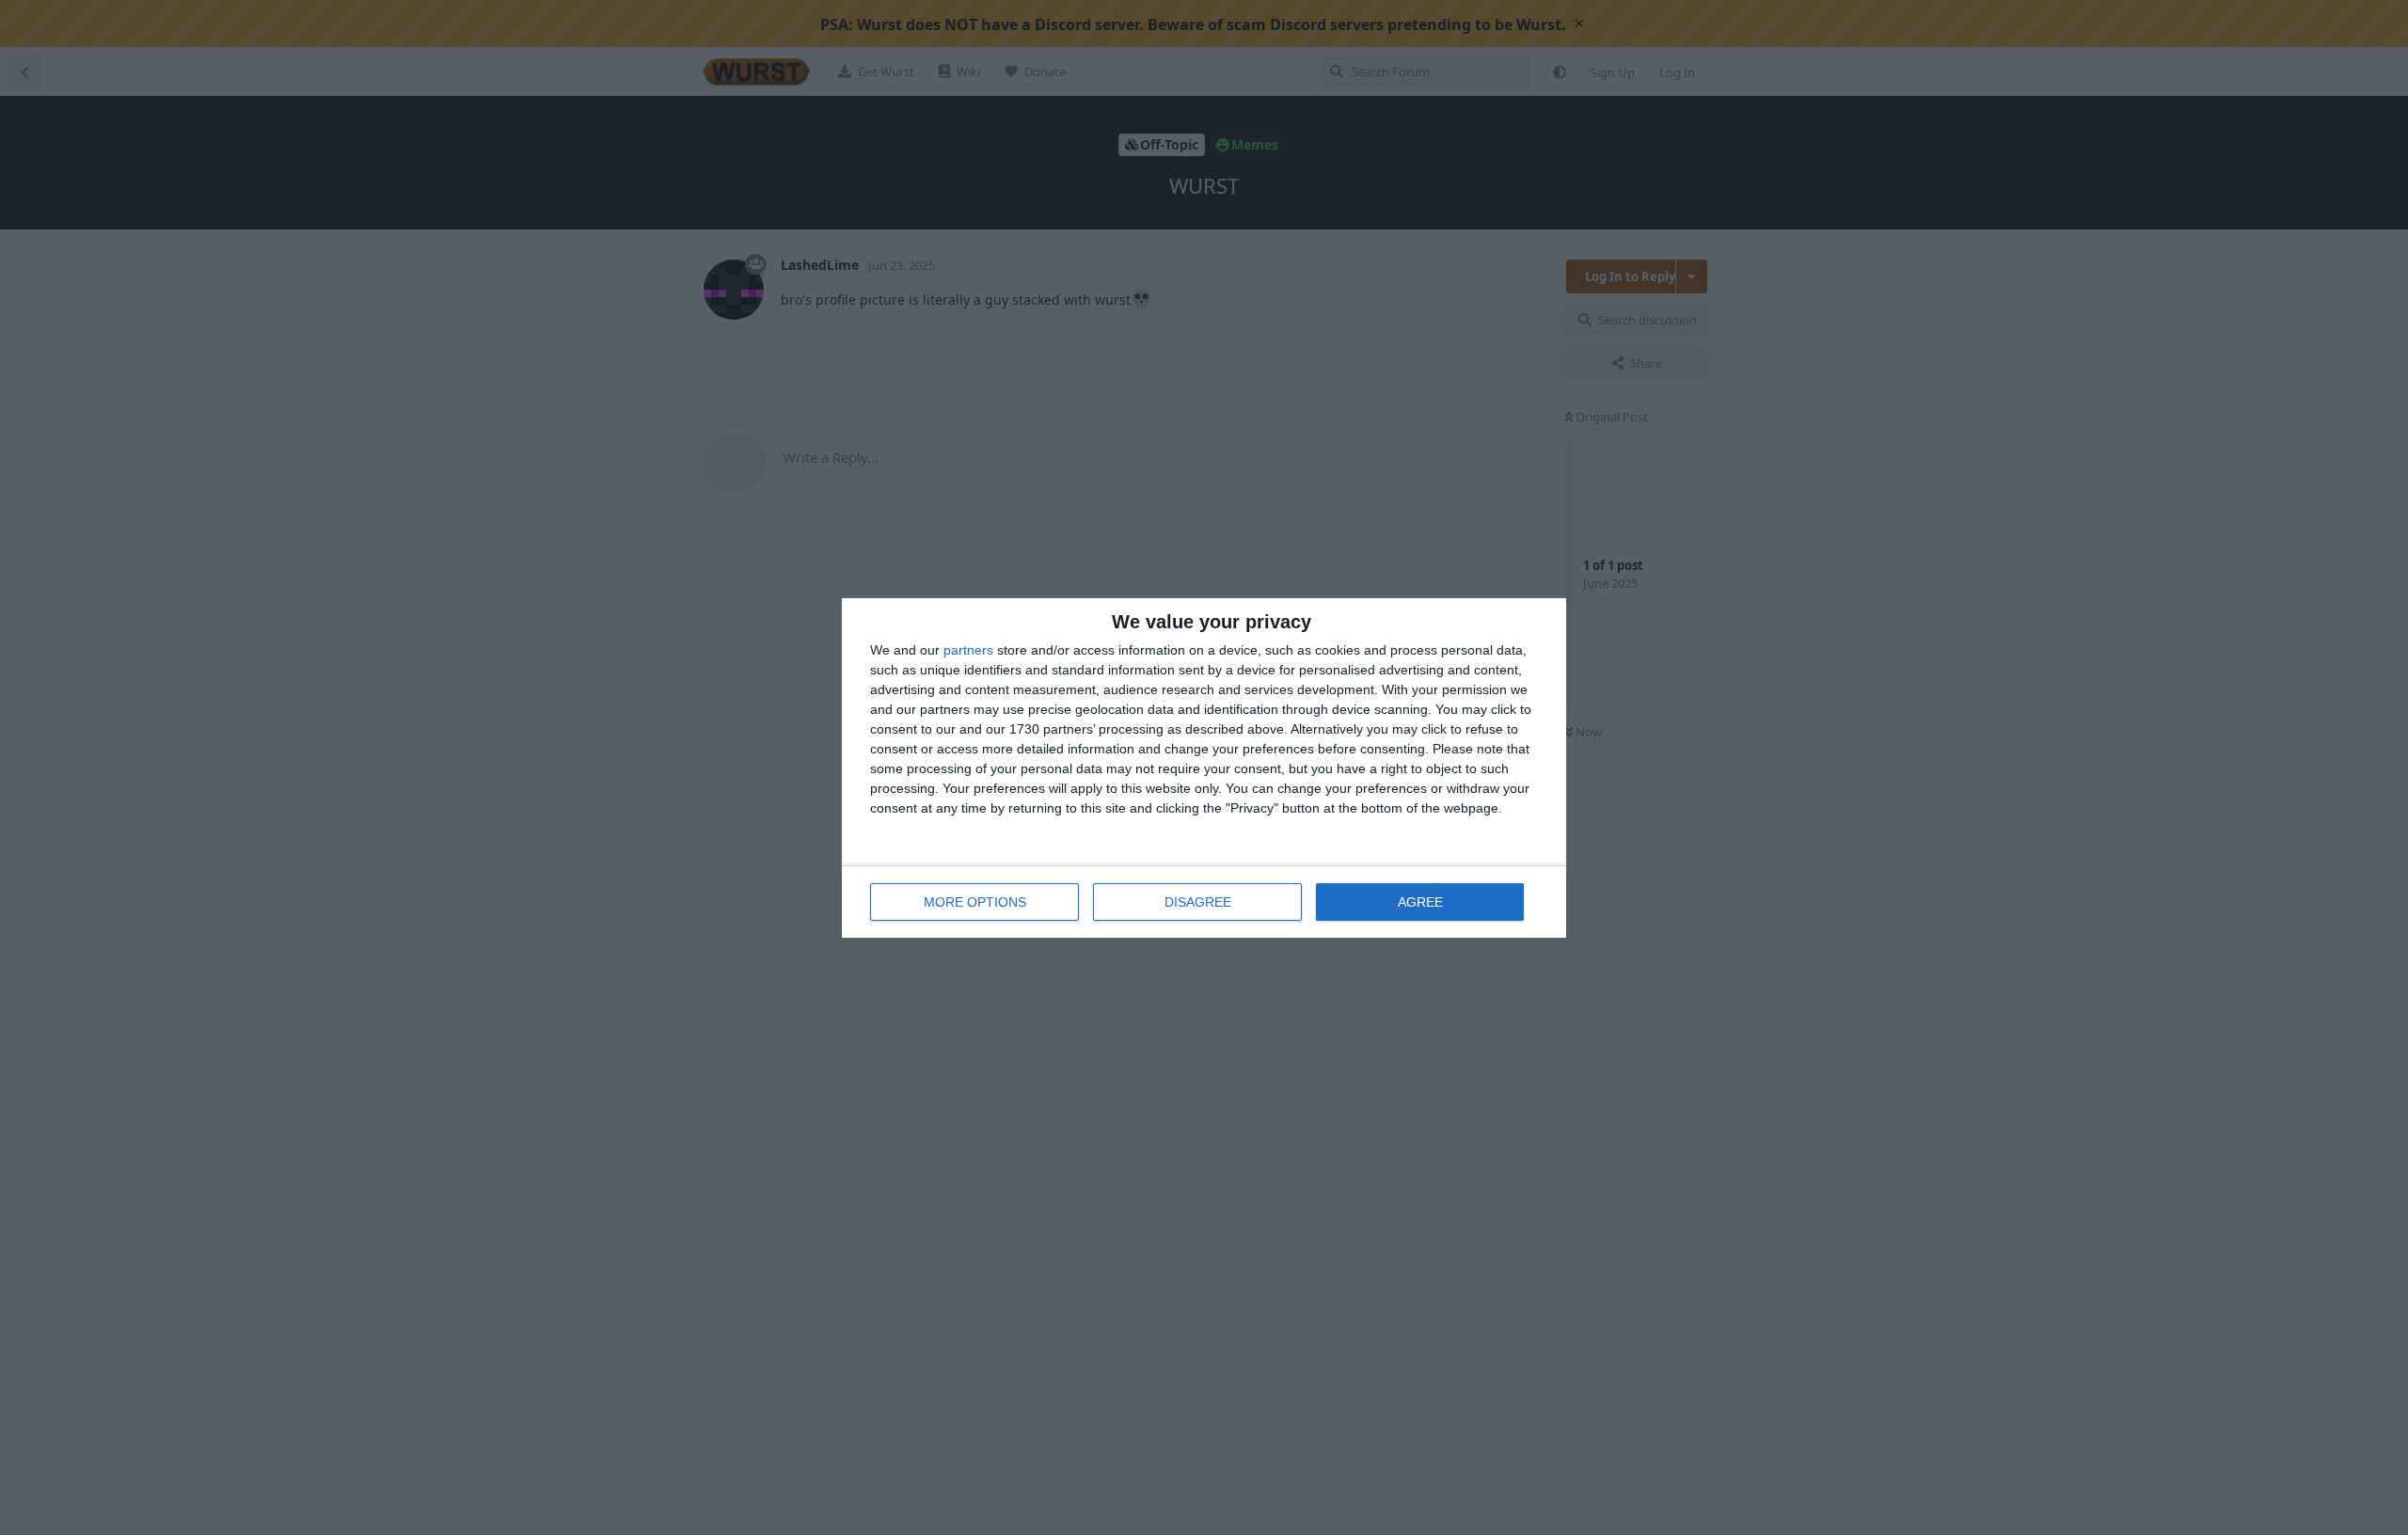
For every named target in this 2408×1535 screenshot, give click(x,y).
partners (968, 650)
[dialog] (1204, 768)
